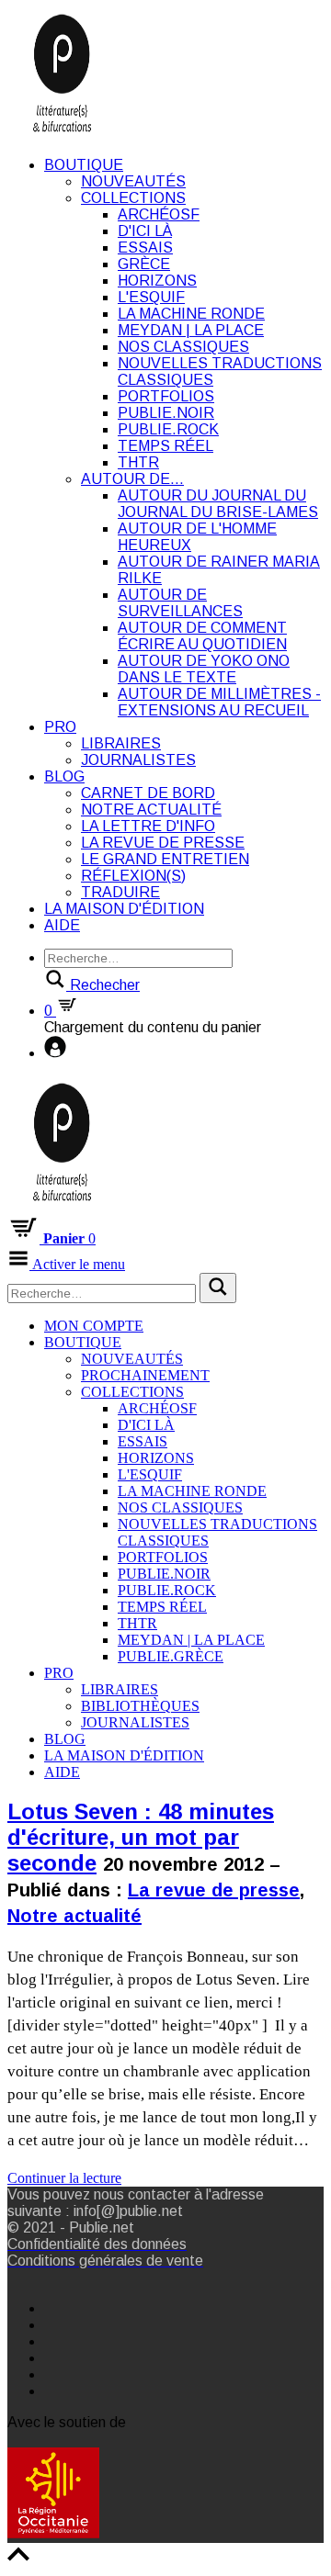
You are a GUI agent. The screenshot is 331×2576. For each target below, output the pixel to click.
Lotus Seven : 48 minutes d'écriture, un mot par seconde (141, 1837)
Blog (64, 776)
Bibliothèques (140, 1706)
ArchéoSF (159, 214)
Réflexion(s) (133, 876)
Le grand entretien (165, 859)
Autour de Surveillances (180, 603)
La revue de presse (163, 843)
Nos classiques (183, 347)
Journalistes (138, 760)
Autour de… (132, 479)
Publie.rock (168, 429)
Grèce (144, 264)
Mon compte (94, 1326)
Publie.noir (166, 413)
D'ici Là (145, 231)
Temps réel (165, 446)
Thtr (138, 462)
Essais (145, 247)
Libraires (121, 743)
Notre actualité (151, 810)
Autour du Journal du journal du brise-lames (218, 504)
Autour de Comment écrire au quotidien (202, 636)
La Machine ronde (191, 314)
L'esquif (151, 297)
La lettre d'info (148, 826)
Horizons (157, 281)
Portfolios (166, 396)
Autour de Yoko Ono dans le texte (204, 669)
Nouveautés (133, 181)
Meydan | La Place (191, 330)
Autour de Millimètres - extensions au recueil (219, 702)
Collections (133, 198)
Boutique (84, 165)
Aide (62, 925)
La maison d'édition (124, 909)
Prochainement (145, 1375)
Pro (60, 727)
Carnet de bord (148, 793)
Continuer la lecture (64, 2178)
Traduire (120, 892)
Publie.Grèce (171, 1656)
